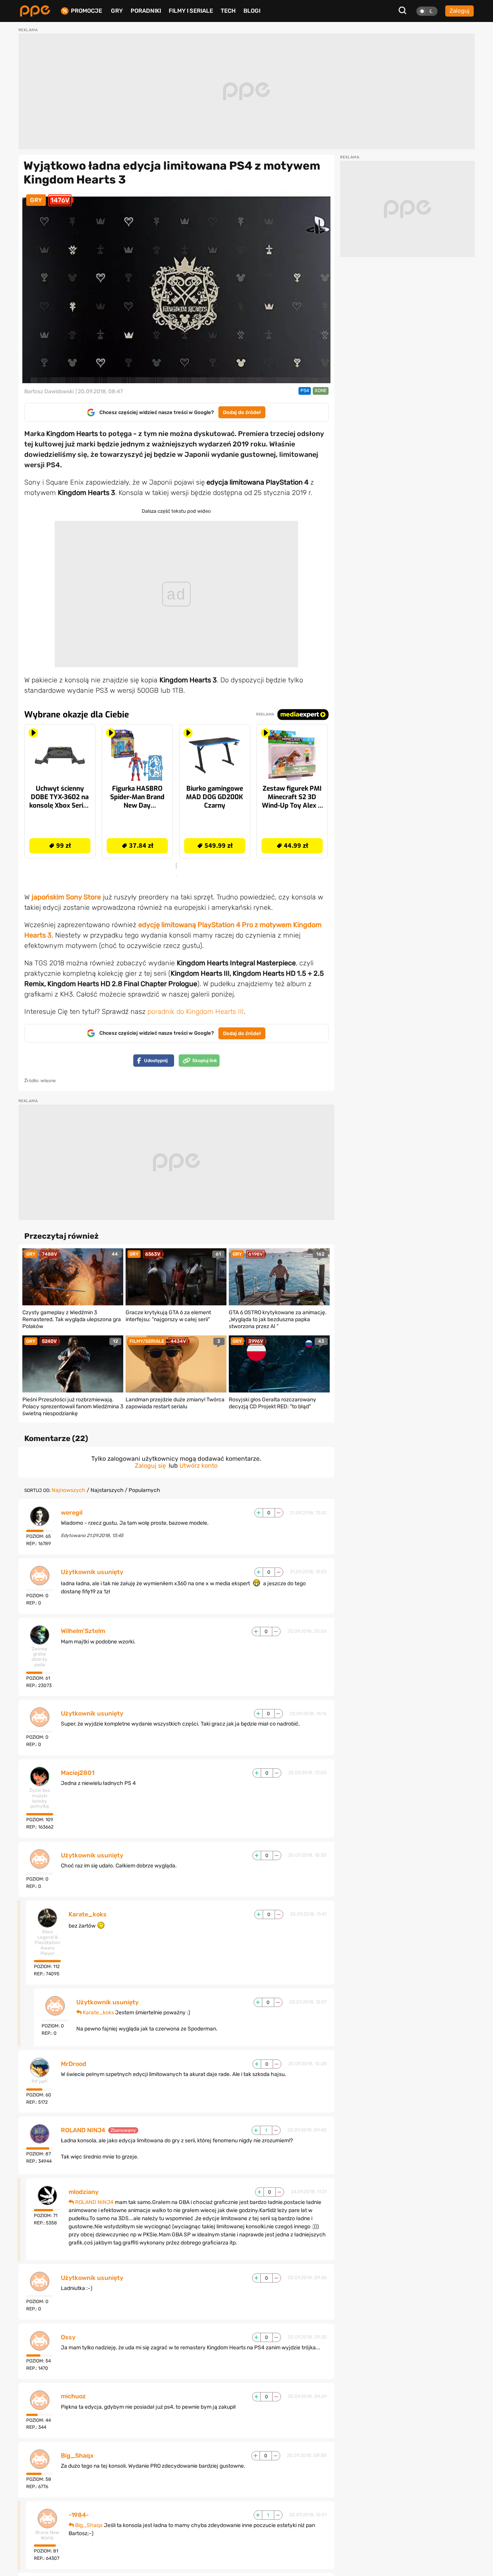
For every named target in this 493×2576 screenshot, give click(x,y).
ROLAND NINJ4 (83, 2130)
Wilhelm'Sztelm (83, 1631)
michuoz (73, 2396)
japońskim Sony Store (66, 897)
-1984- (79, 2515)
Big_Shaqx (77, 2456)
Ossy (68, 2337)
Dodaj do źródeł (242, 412)
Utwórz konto (199, 1466)
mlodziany (84, 2192)
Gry (117, 11)
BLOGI (252, 11)
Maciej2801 (78, 1773)
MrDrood (74, 2064)
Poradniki (146, 11)
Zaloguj (459, 11)
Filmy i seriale (191, 11)
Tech (228, 11)
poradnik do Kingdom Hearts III (196, 1012)
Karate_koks (88, 1914)
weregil (72, 1513)
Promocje (86, 11)
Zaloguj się (150, 1466)
